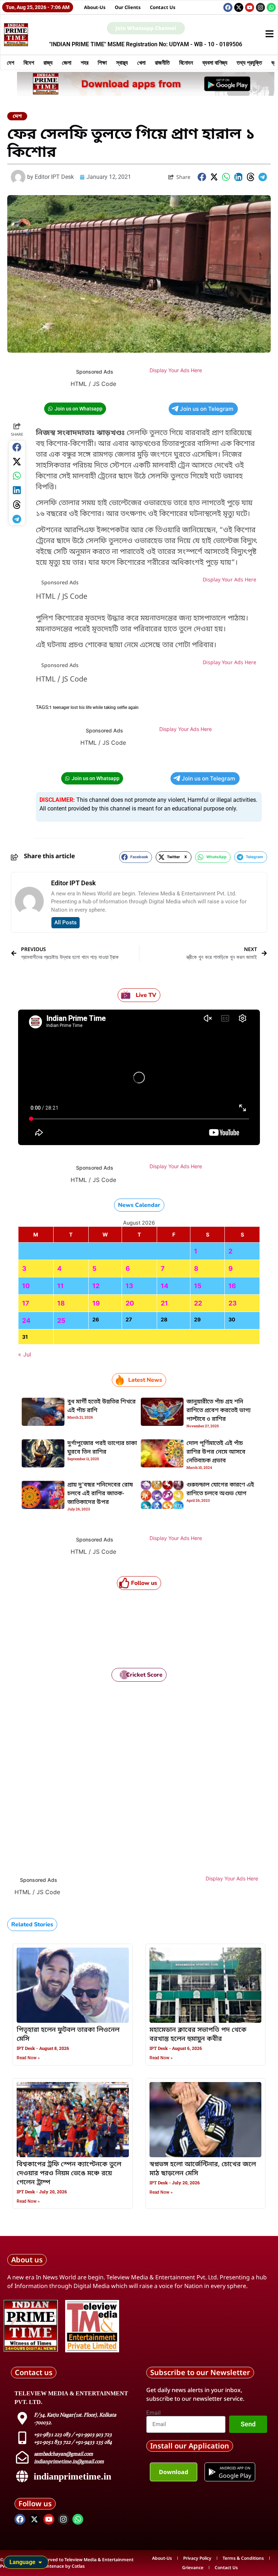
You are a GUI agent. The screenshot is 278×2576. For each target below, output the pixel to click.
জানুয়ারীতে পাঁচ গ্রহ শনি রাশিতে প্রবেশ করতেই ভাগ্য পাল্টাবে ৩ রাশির (218, 1411)
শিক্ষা (102, 63)
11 (60, 1286)
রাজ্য (48, 63)
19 (96, 1303)
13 (129, 1286)
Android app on (235, 2468)
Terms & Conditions (243, 2558)
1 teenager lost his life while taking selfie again (94, 708)
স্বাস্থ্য (122, 63)
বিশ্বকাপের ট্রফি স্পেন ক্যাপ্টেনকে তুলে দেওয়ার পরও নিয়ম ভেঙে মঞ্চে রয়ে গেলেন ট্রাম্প (69, 2173)
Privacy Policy (197, 2558)
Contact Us (163, 7)
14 (165, 1286)
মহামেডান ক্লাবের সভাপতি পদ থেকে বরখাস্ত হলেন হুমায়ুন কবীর (198, 2035)
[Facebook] (228, 7)
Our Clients (128, 7)
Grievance (193, 2568)
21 (164, 1303)
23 (233, 1303)
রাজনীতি (162, 63)
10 (26, 1286)
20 (130, 1303)
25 (61, 1321)
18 (61, 1303)
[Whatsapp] (271, 7)
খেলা (141, 63)
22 (198, 1303)
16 (232, 1286)
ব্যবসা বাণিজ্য (215, 63)
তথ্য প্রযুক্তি (249, 63)
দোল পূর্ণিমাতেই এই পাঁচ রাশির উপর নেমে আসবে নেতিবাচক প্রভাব (216, 1452)
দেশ (10, 63)
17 (26, 1303)
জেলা (67, 63)
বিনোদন (186, 63)
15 (198, 1286)
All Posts (66, 923)
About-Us (95, 7)
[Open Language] (40, 2562)
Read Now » (28, 2058)
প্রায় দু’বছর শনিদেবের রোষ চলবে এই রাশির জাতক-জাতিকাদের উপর (100, 1494)
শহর (85, 63)
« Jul (25, 1354)
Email (153, 2413)
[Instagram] (260, 7)
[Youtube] (250, 7)
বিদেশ (29, 63)
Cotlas (78, 2566)
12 (96, 1286)
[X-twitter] (239, 7)
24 (26, 1321)
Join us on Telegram (207, 409)
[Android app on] (212, 2472)
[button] (202, 177)
